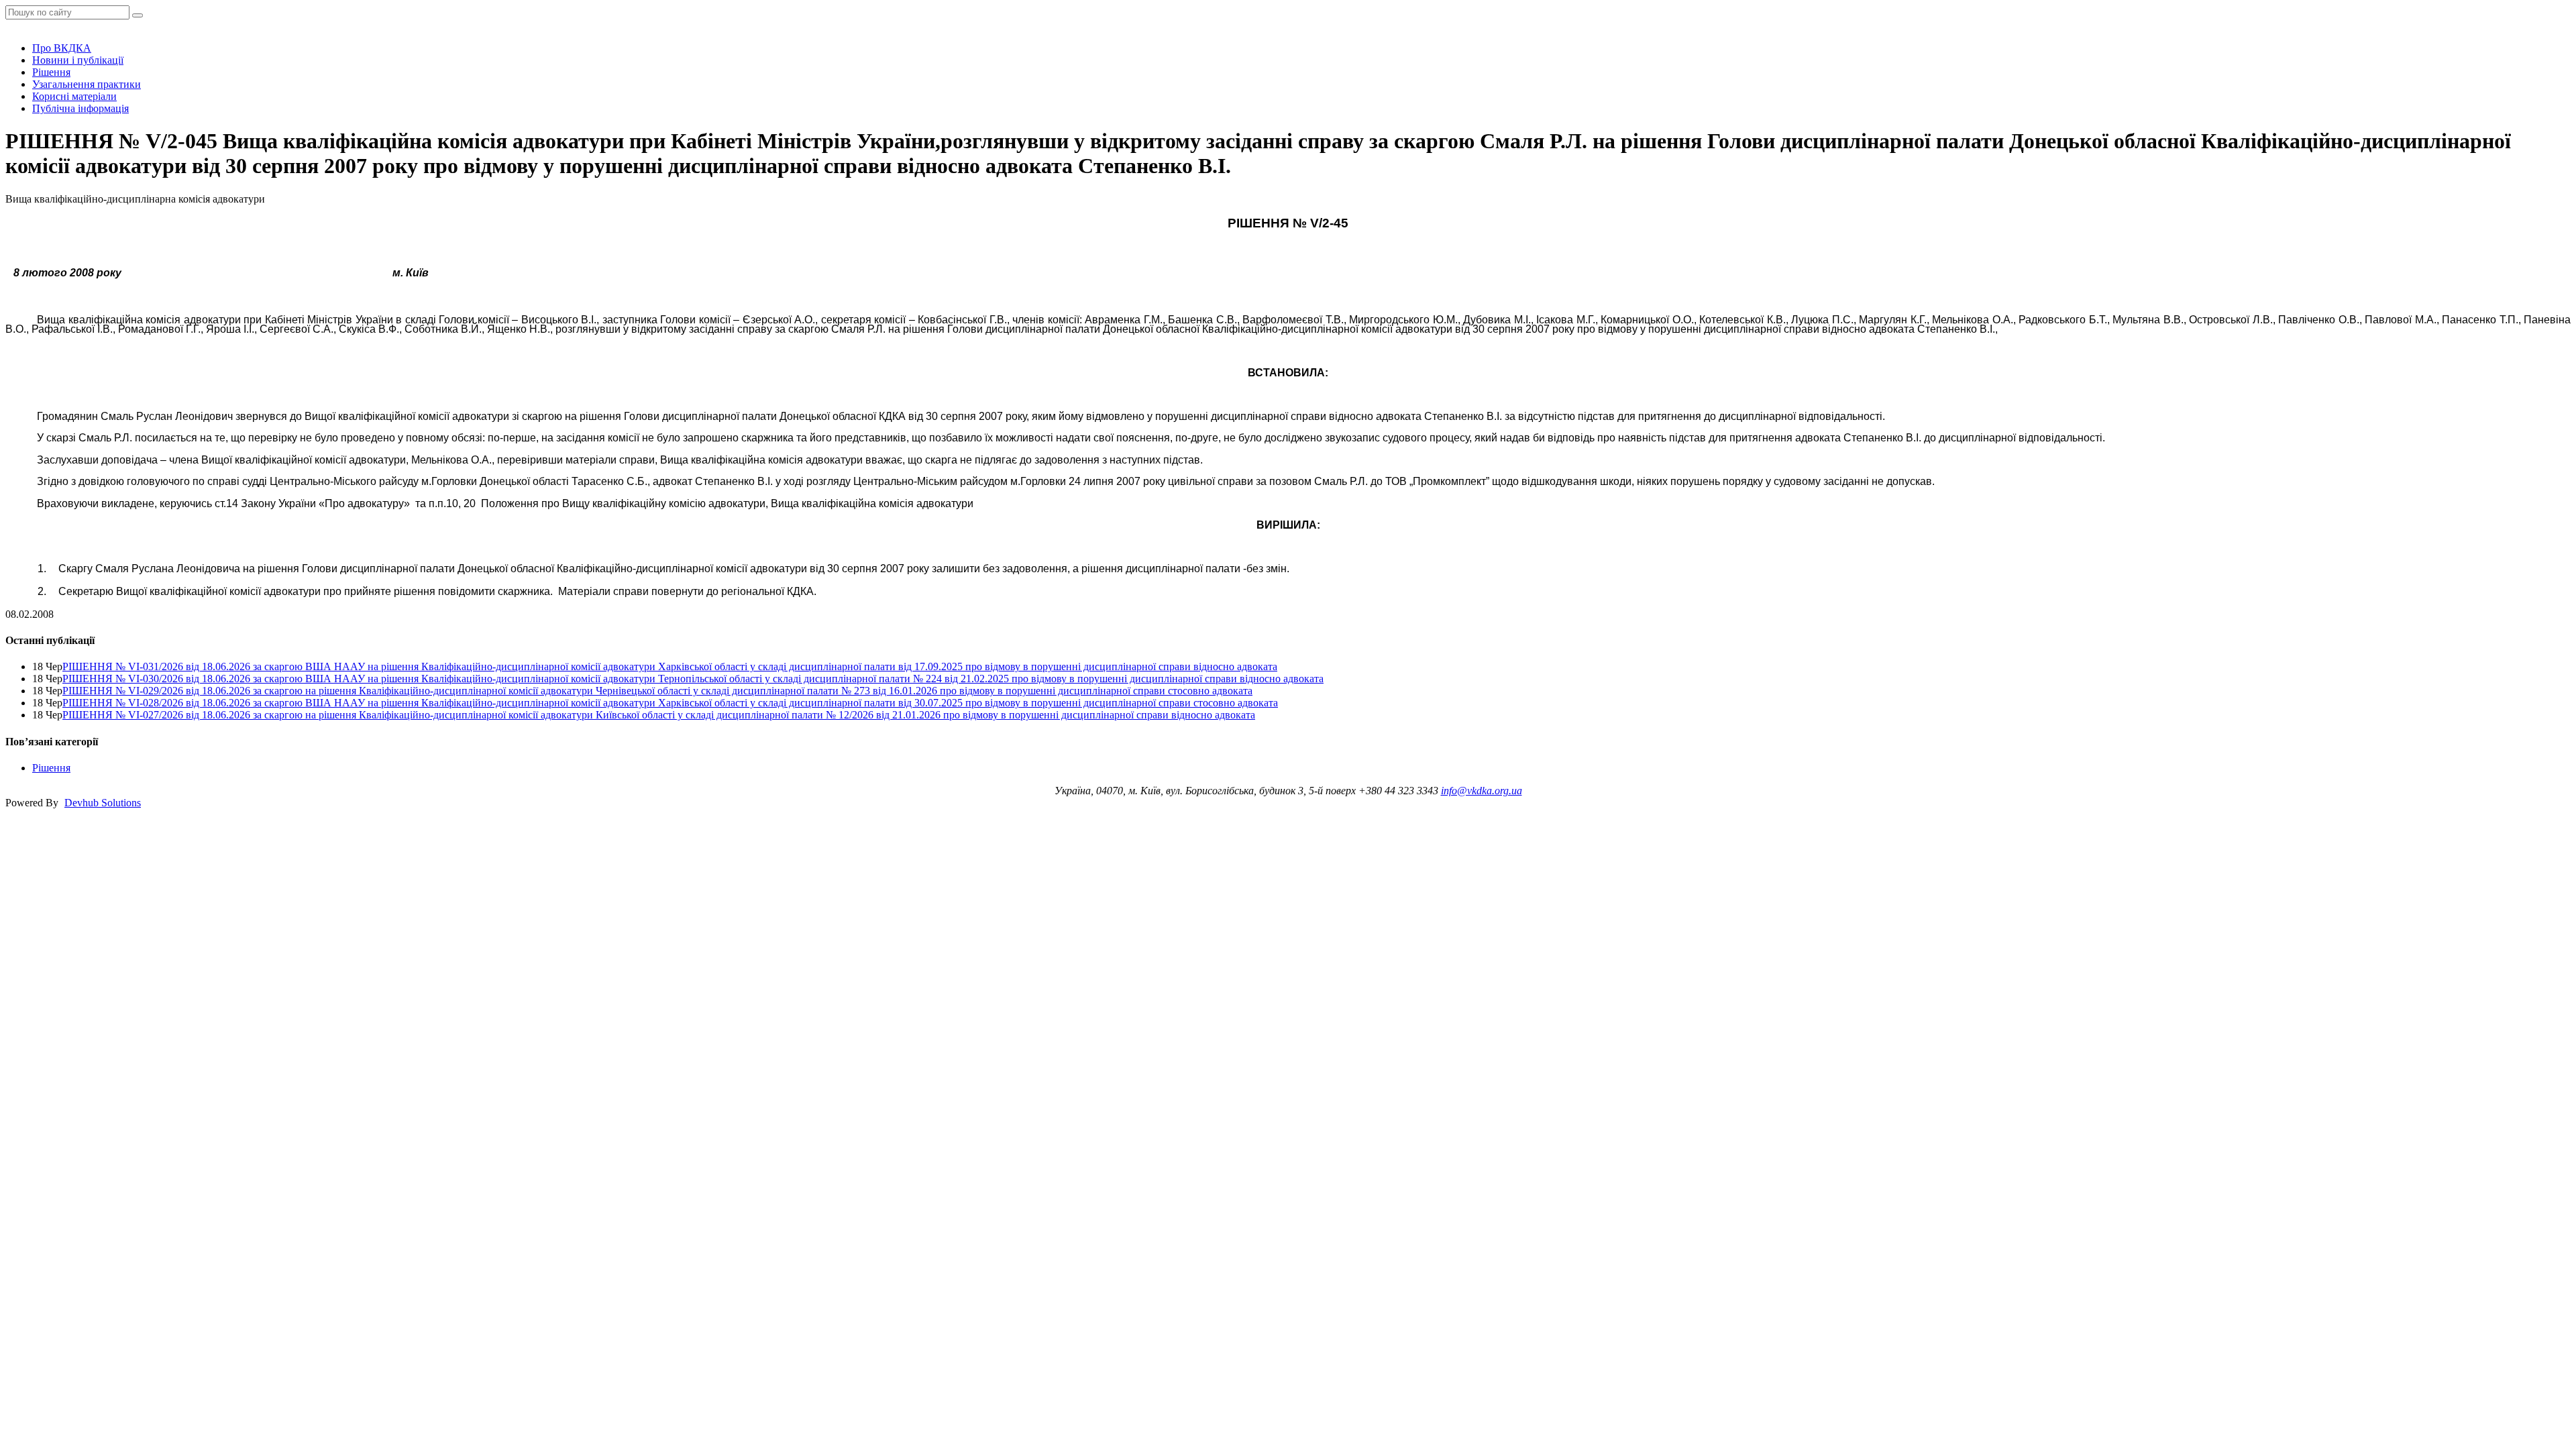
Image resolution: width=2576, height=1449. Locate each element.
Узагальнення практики (87, 84)
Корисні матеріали (74, 96)
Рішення (51, 72)
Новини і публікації (78, 60)
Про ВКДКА (62, 48)
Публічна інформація (80, 108)
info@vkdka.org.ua (1482, 791)
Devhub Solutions (103, 803)
